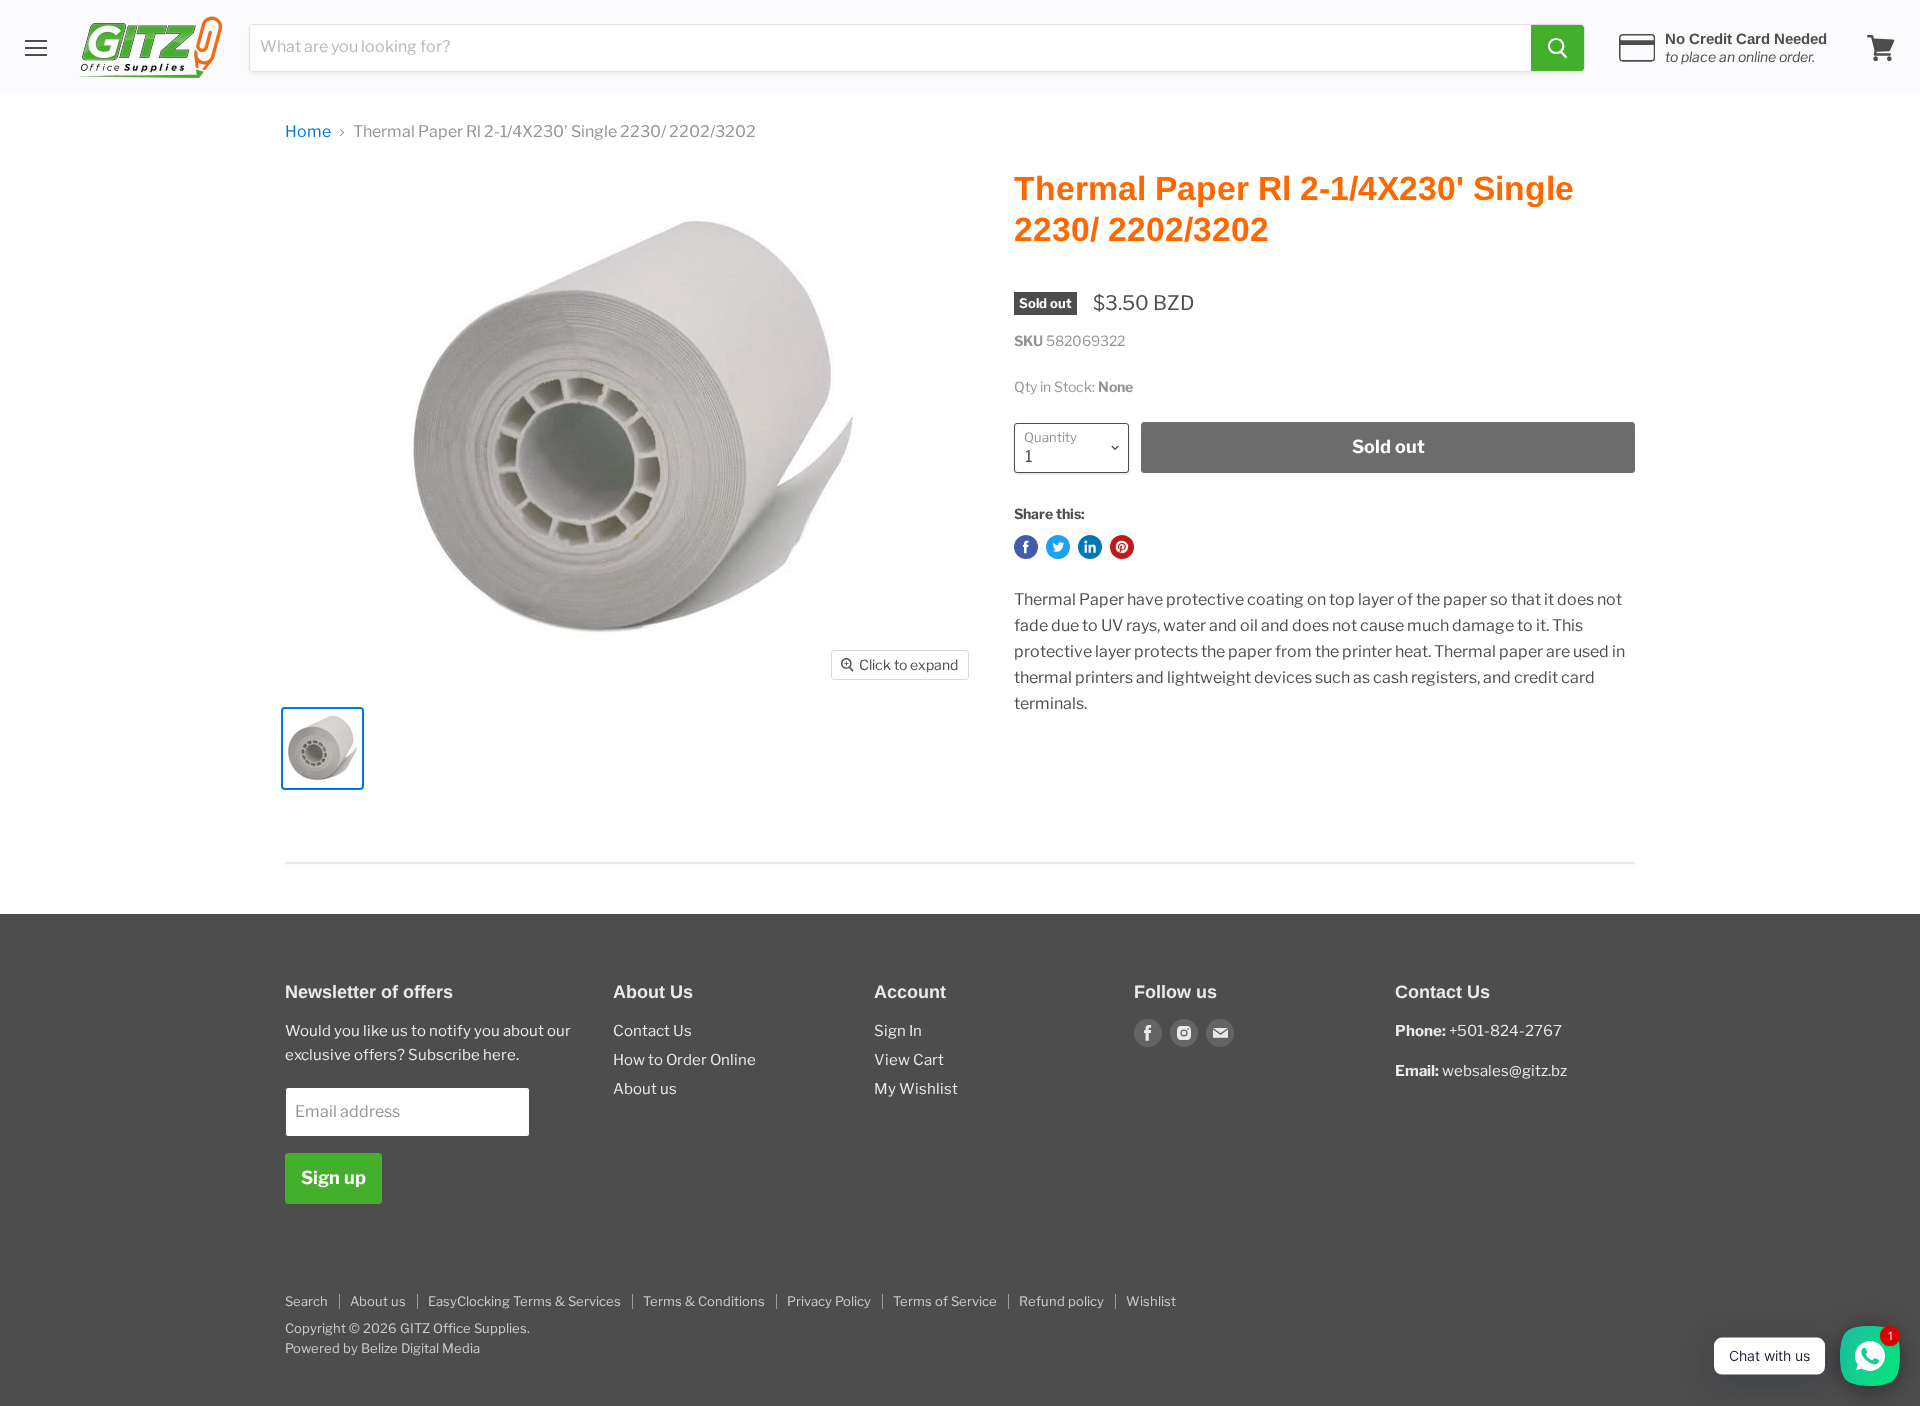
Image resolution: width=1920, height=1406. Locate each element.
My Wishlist (916, 1089)
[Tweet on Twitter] (1058, 547)
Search (306, 1301)
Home (308, 132)
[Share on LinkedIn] (1090, 547)
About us (645, 1089)
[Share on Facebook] (1026, 547)
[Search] (1557, 48)
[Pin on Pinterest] (1122, 547)
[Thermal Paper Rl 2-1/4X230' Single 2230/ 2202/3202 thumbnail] (322, 748)
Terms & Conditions (704, 1301)
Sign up (333, 1177)
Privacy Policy (829, 1301)
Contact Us (652, 1031)
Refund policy (1061, 1301)
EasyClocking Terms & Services (524, 1301)
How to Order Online (684, 1060)
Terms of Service (945, 1301)
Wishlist (1151, 1301)
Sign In (898, 1031)
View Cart (909, 1060)
